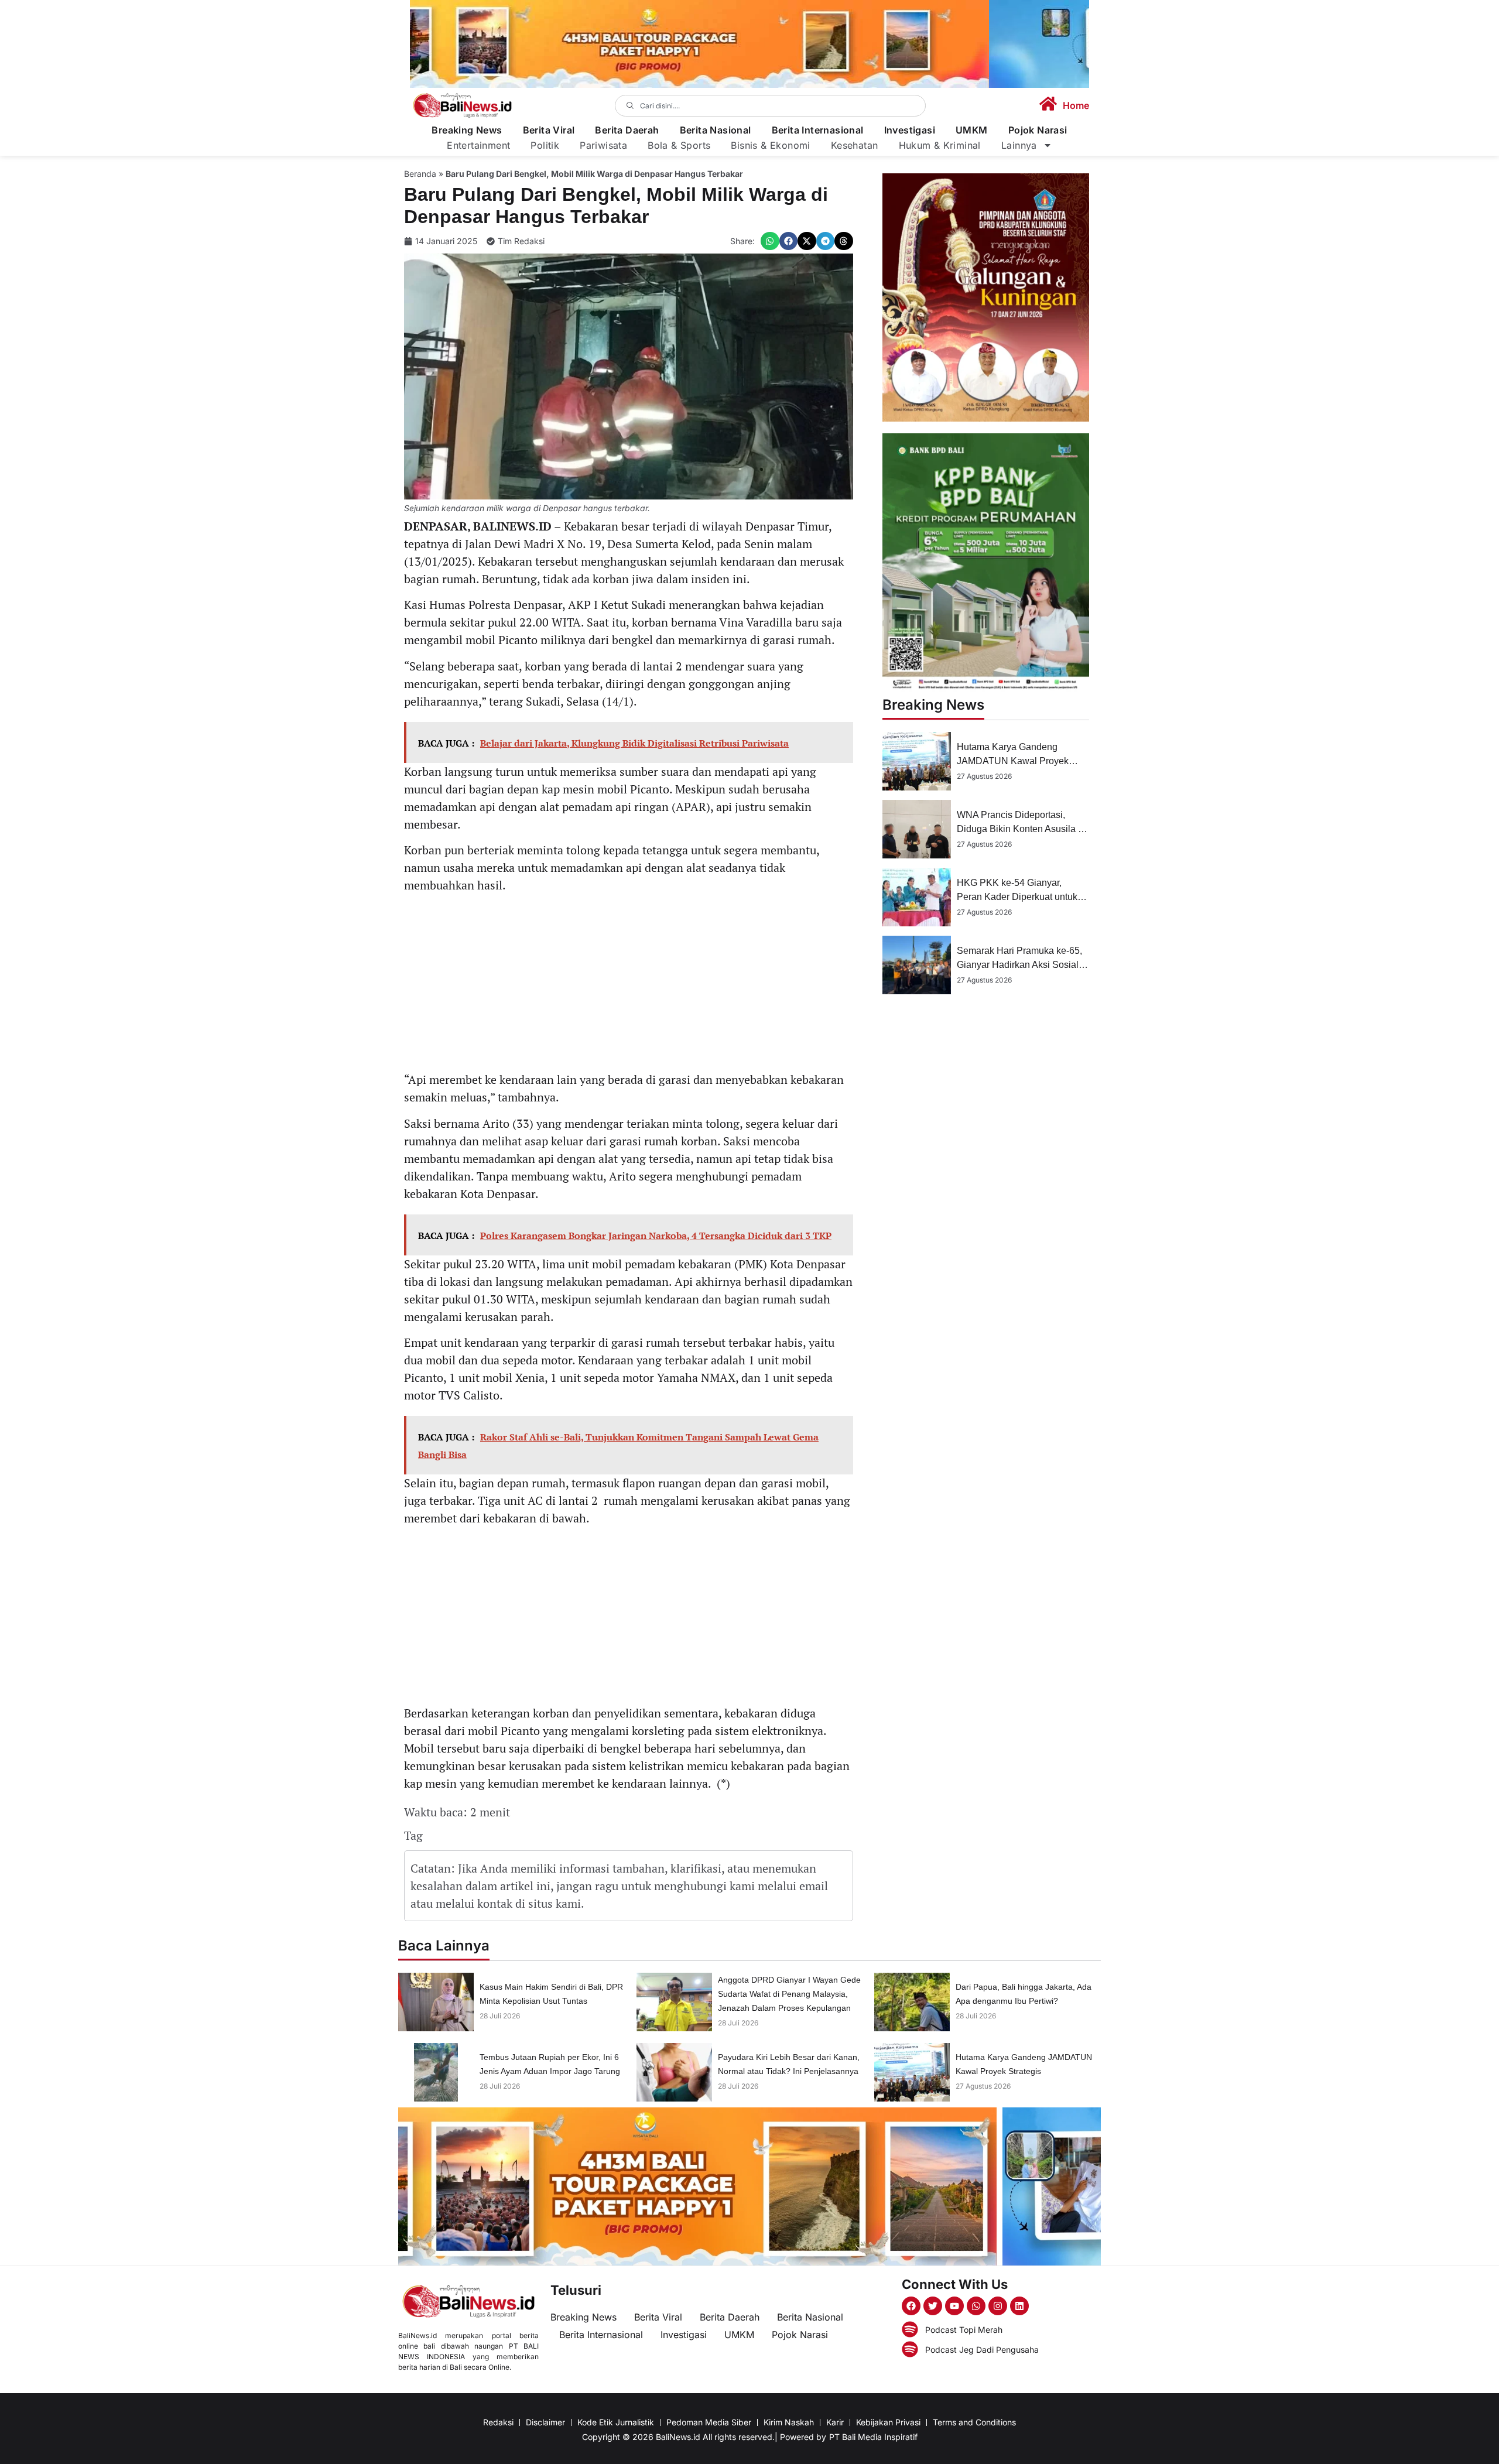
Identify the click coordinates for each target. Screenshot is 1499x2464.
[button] (770, 241)
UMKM (972, 130)
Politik (545, 145)
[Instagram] (998, 2306)
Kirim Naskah (789, 2422)
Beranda (420, 174)
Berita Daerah (627, 130)
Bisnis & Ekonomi (770, 145)
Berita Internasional (818, 130)
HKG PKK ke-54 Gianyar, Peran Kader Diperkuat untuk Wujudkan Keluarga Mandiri (1017, 897)
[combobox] (771, 106)
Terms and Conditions (974, 2422)
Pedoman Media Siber (709, 2422)
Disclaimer (545, 2422)
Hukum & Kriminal (940, 145)
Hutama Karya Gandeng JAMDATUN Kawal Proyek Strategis (1013, 761)
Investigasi (910, 130)
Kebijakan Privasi (888, 2422)
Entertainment (478, 145)
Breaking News (467, 130)
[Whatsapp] (976, 2306)
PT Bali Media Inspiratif (873, 2437)
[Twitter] (933, 2306)
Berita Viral (549, 130)
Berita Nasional (716, 130)
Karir (835, 2422)
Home (1076, 105)
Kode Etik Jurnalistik (616, 2422)
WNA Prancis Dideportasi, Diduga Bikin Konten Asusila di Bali (1021, 829)
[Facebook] (911, 2306)
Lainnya (1019, 145)
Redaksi (498, 2422)
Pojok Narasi (1038, 130)
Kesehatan (855, 145)
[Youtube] (954, 2306)
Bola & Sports (679, 145)
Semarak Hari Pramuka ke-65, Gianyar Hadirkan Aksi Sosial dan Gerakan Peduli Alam (1019, 965)
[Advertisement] (629, 984)
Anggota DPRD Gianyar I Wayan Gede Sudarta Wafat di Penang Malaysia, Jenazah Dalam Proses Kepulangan (789, 1994)
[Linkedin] (1019, 2306)
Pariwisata (603, 145)
